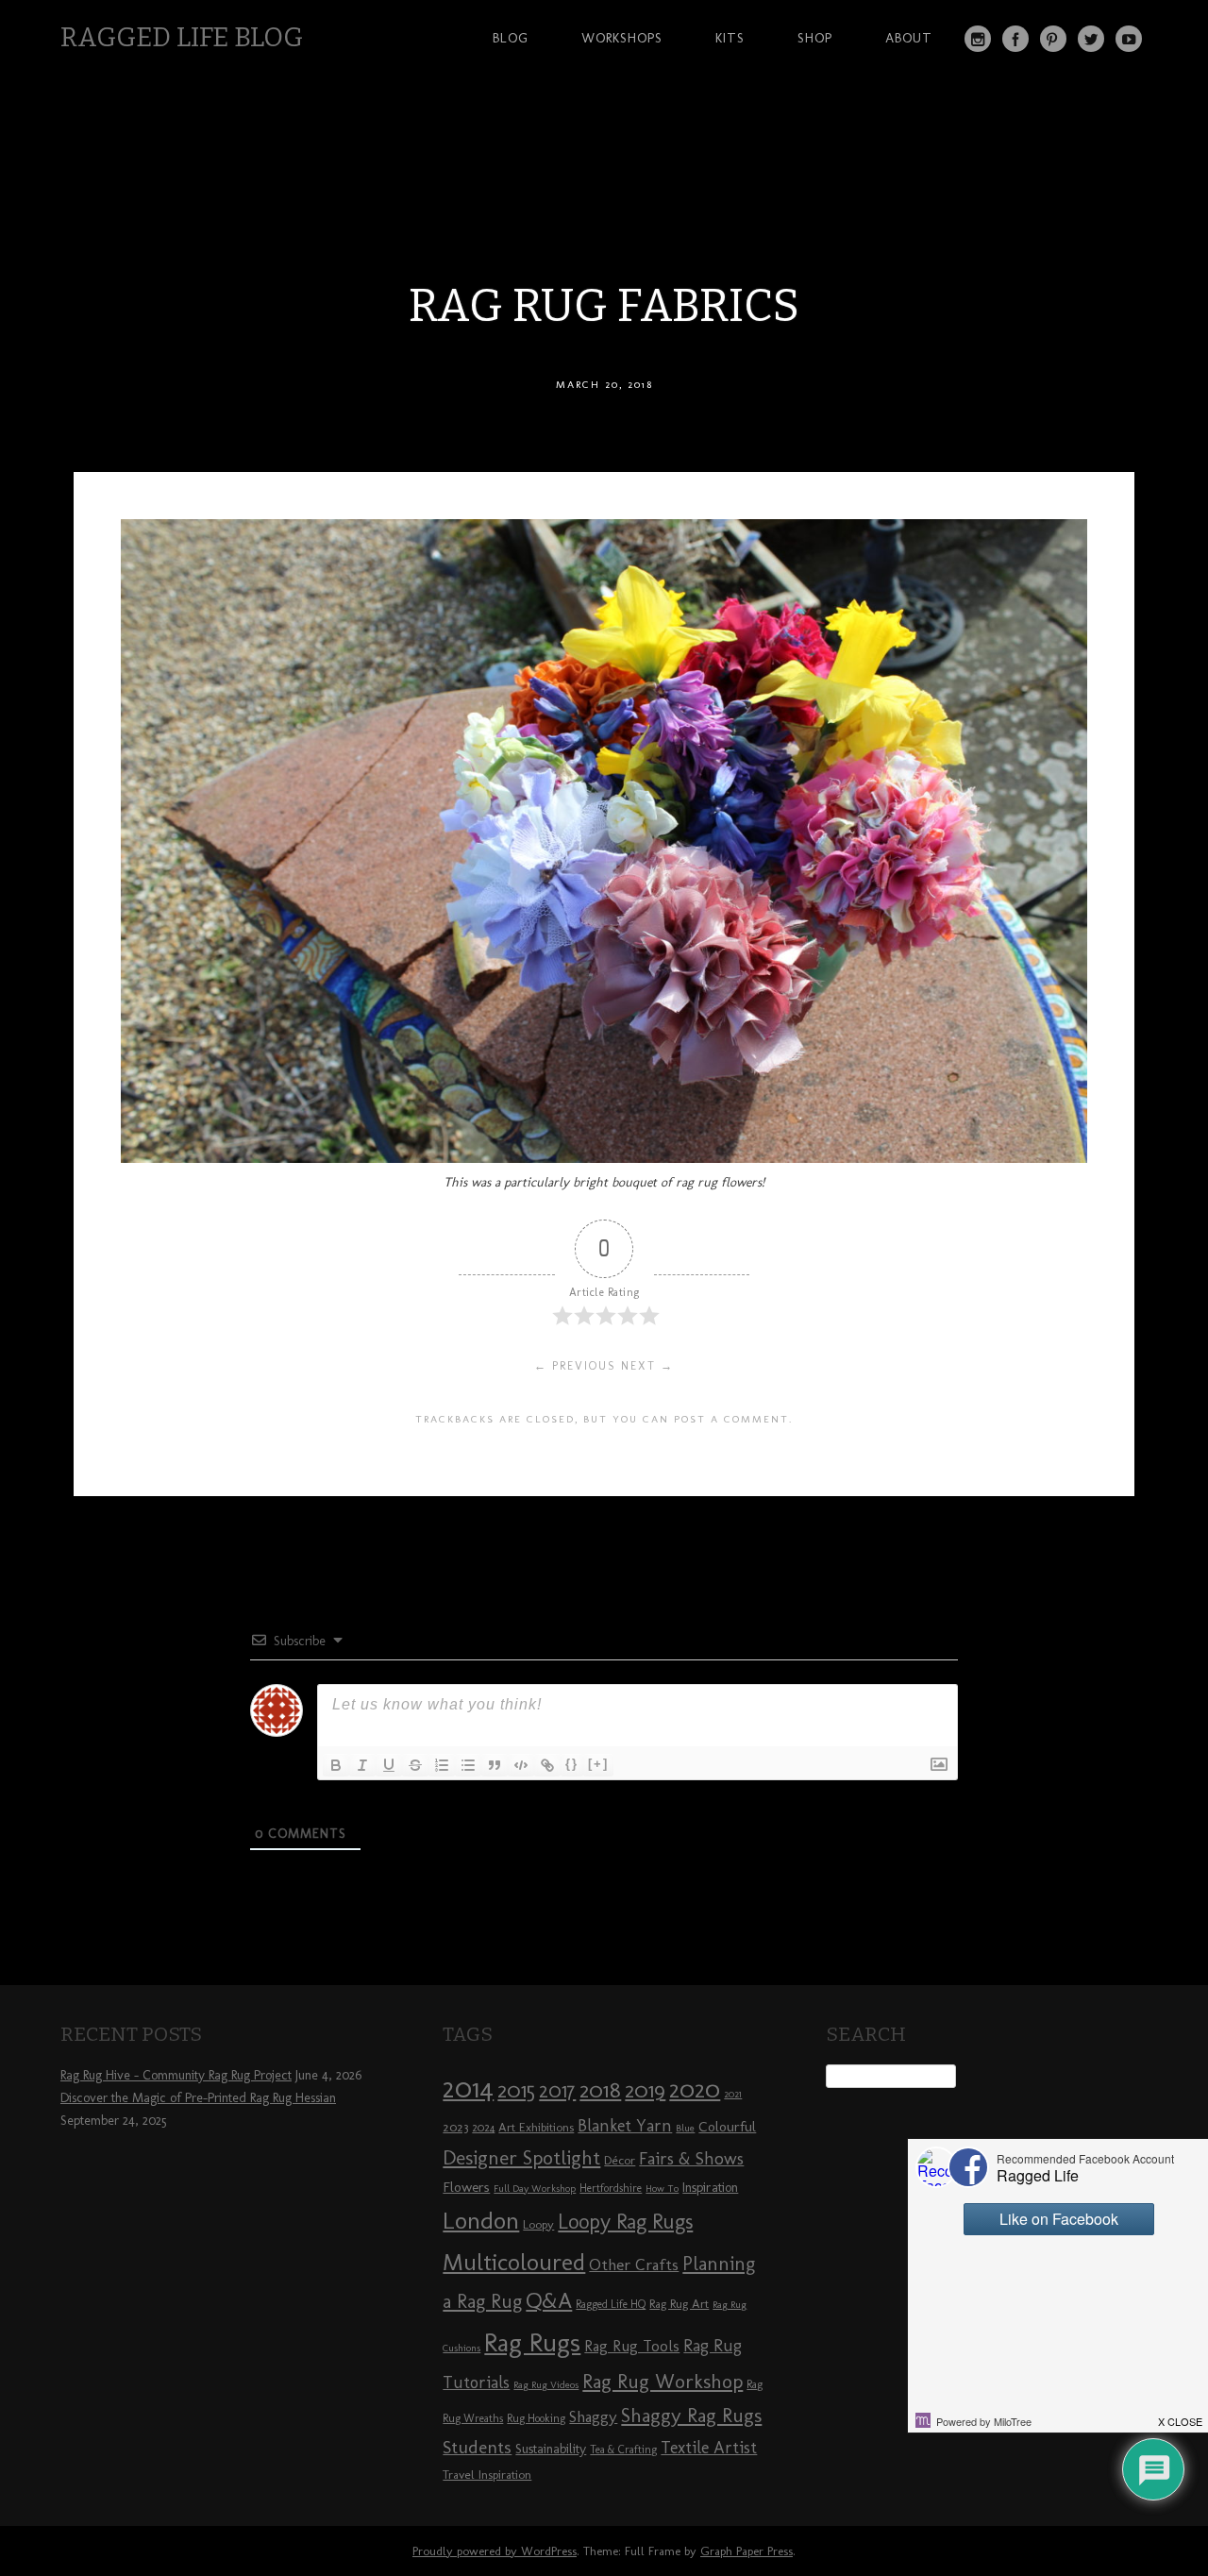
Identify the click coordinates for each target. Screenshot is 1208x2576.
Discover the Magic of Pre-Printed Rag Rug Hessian (198, 2098)
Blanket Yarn (625, 2126)
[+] (598, 1764)
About (909, 38)
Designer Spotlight (521, 2157)
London (481, 2220)
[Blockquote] (495, 1765)
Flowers (466, 2187)
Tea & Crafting (623, 2450)
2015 (516, 2090)
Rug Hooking (536, 2418)
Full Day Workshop (535, 2189)
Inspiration (710, 2188)
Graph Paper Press (747, 2551)
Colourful (727, 2127)
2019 (645, 2090)
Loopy (538, 2224)
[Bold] (336, 1765)
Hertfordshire (611, 2188)
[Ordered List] (442, 1765)
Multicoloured (514, 2262)
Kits (730, 38)
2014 (468, 2088)
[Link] (547, 1765)
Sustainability (551, 2449)
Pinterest (1053, 39)
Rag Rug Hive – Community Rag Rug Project (176, 2075)
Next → (647, 1366)
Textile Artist (709, 2448)
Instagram (978, 39)
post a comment (731, 1419)
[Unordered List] (468, 1765)
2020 (695, 2089)
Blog (511, 38)
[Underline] (389, 1765)
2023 (455, 2127)
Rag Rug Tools (632, 2346)
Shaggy (593, 2416)
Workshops (622, 38)
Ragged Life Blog (182, 37)
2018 (600, 2089)
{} (572, 1764)
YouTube (1129, 39)
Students (477, 2447)
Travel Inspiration (487, 2474)
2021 (733, 2094)
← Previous (575, 1366)
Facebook (1015, 39)
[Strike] (415, 1765)
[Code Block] (521, 1765)
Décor (620, 2160)
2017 (557, 2090)
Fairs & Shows (691, 2159)
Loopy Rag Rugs (625, 2222)
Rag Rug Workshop (663, 2381)
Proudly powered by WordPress (495, 2551)
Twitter (1091, 39)
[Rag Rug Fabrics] (604, 1158)
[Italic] (362, 1765)
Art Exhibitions (536, 2127)
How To (662, 2189)
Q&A (549, 2300)
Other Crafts (634, 2265)
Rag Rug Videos (546, 2385)
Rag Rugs (532, 2342)
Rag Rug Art (679, 2303)
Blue (685, 2128)
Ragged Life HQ (611, 2304)
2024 (483, 2128)
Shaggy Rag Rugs (691, 2415)
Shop (815, 38)
